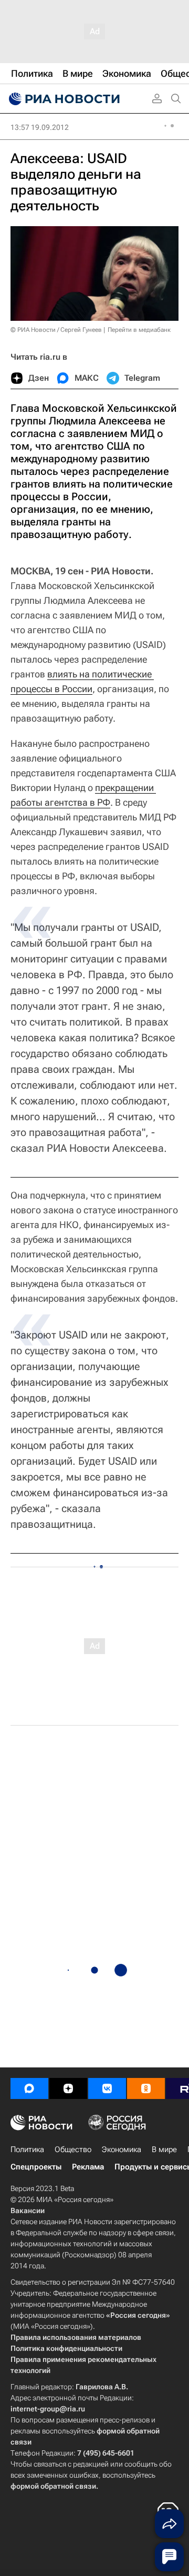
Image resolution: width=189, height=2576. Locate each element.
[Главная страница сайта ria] (63, 99)
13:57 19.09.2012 (40, 127)
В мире (164, 2149)
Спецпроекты (36, 2167)
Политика (27, 2149)
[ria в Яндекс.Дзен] (68, 2088)
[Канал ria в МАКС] (29, 2088)
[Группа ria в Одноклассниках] (146, 2088)
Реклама (88, 2167)
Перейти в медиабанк (139, 330)
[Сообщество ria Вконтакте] (107, 2088)
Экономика (122, 2149)
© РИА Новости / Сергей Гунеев (56, 330)
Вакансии (28, 2210)
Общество (73, 2149)
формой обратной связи (53, 2486)
